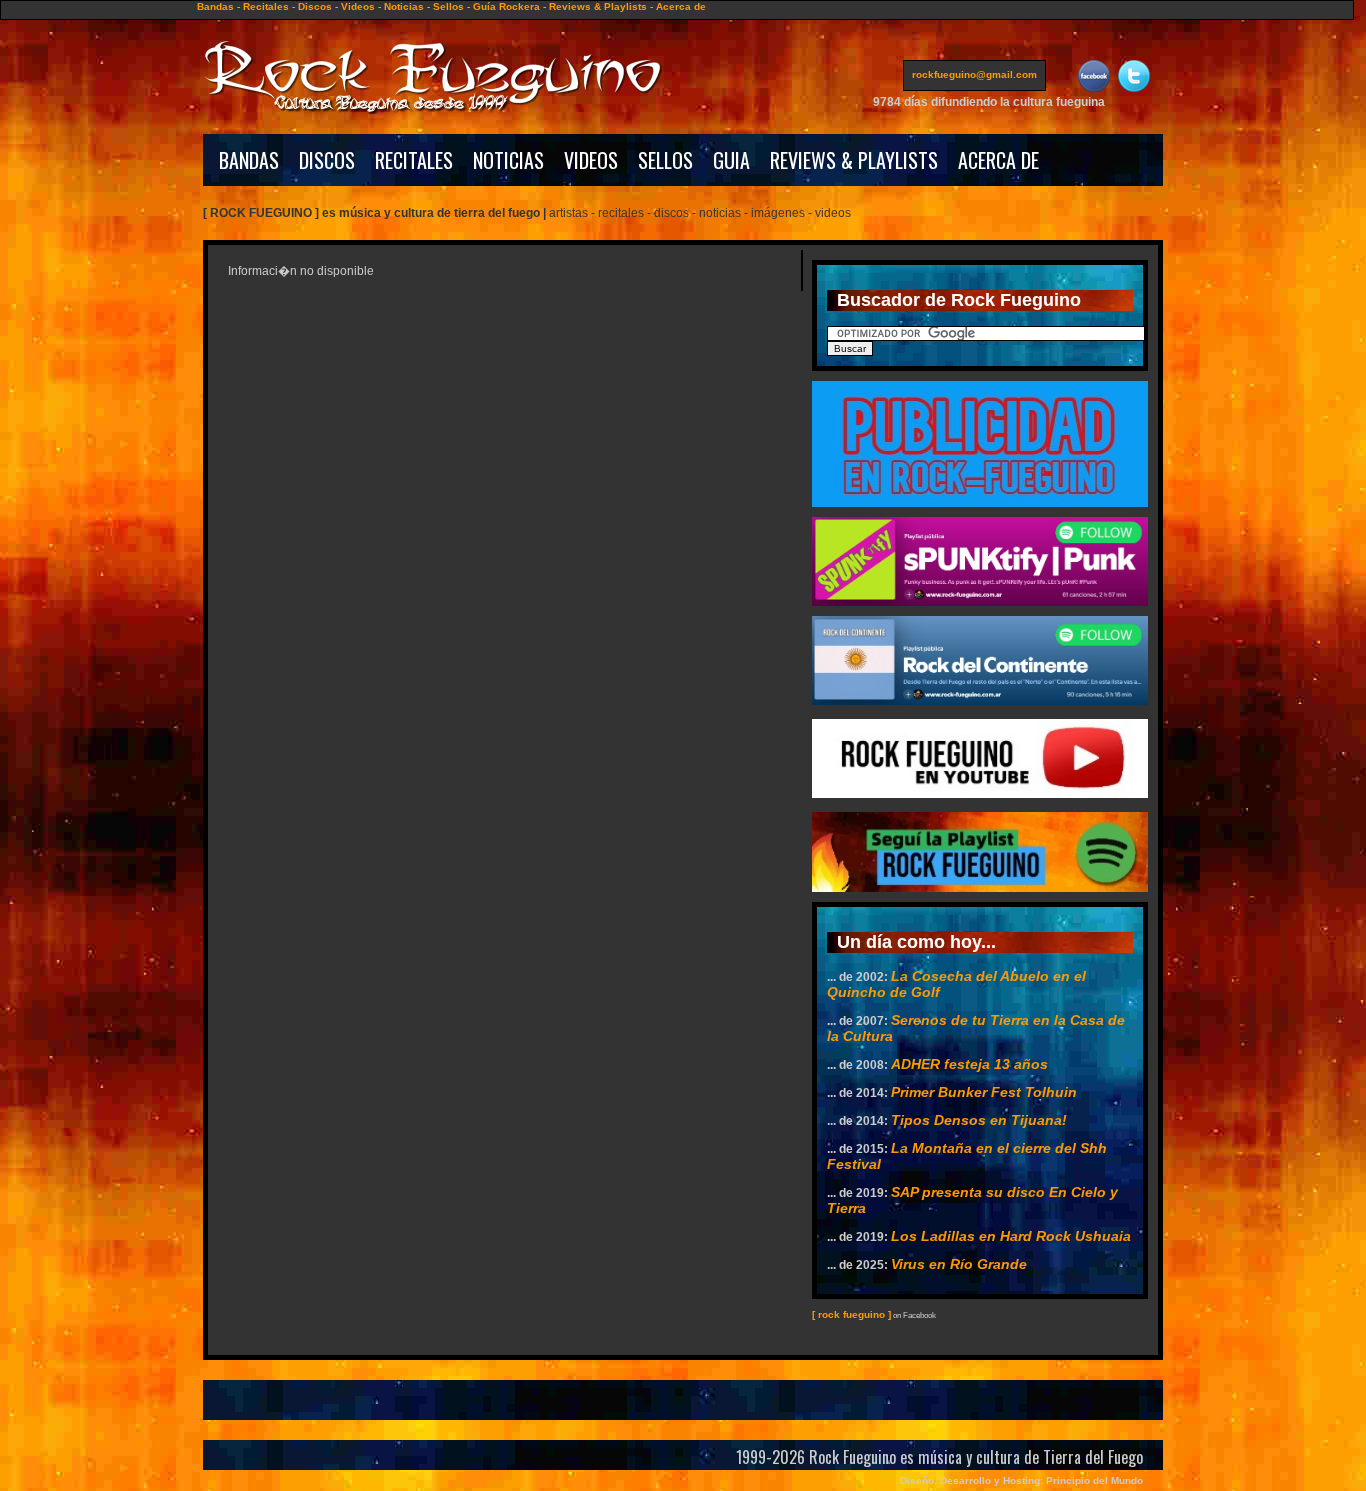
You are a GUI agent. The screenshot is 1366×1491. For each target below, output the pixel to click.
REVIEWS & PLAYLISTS (854, 160)
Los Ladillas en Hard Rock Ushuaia (1011, 1236)
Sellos (448, 6)
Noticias (404, 6)
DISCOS (327, 160)
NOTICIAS (508, 160)
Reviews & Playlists (598, 6)
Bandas (215, 6)
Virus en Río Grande (959, 1264)
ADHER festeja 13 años (969, 1064)
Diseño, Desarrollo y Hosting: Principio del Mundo (1021, 1480)
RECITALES (414, 160)
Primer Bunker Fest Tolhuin (984, 1092)
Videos (358, 6)
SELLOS (665, 160)
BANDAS (249, 160)
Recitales (266, 6)
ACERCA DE (998, 160)
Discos (315, 6)
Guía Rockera (506, 6)
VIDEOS (591, 160)
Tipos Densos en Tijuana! (979, 1120)
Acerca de (681, 6)
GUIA (731, 160)
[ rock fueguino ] (851, 1314)
